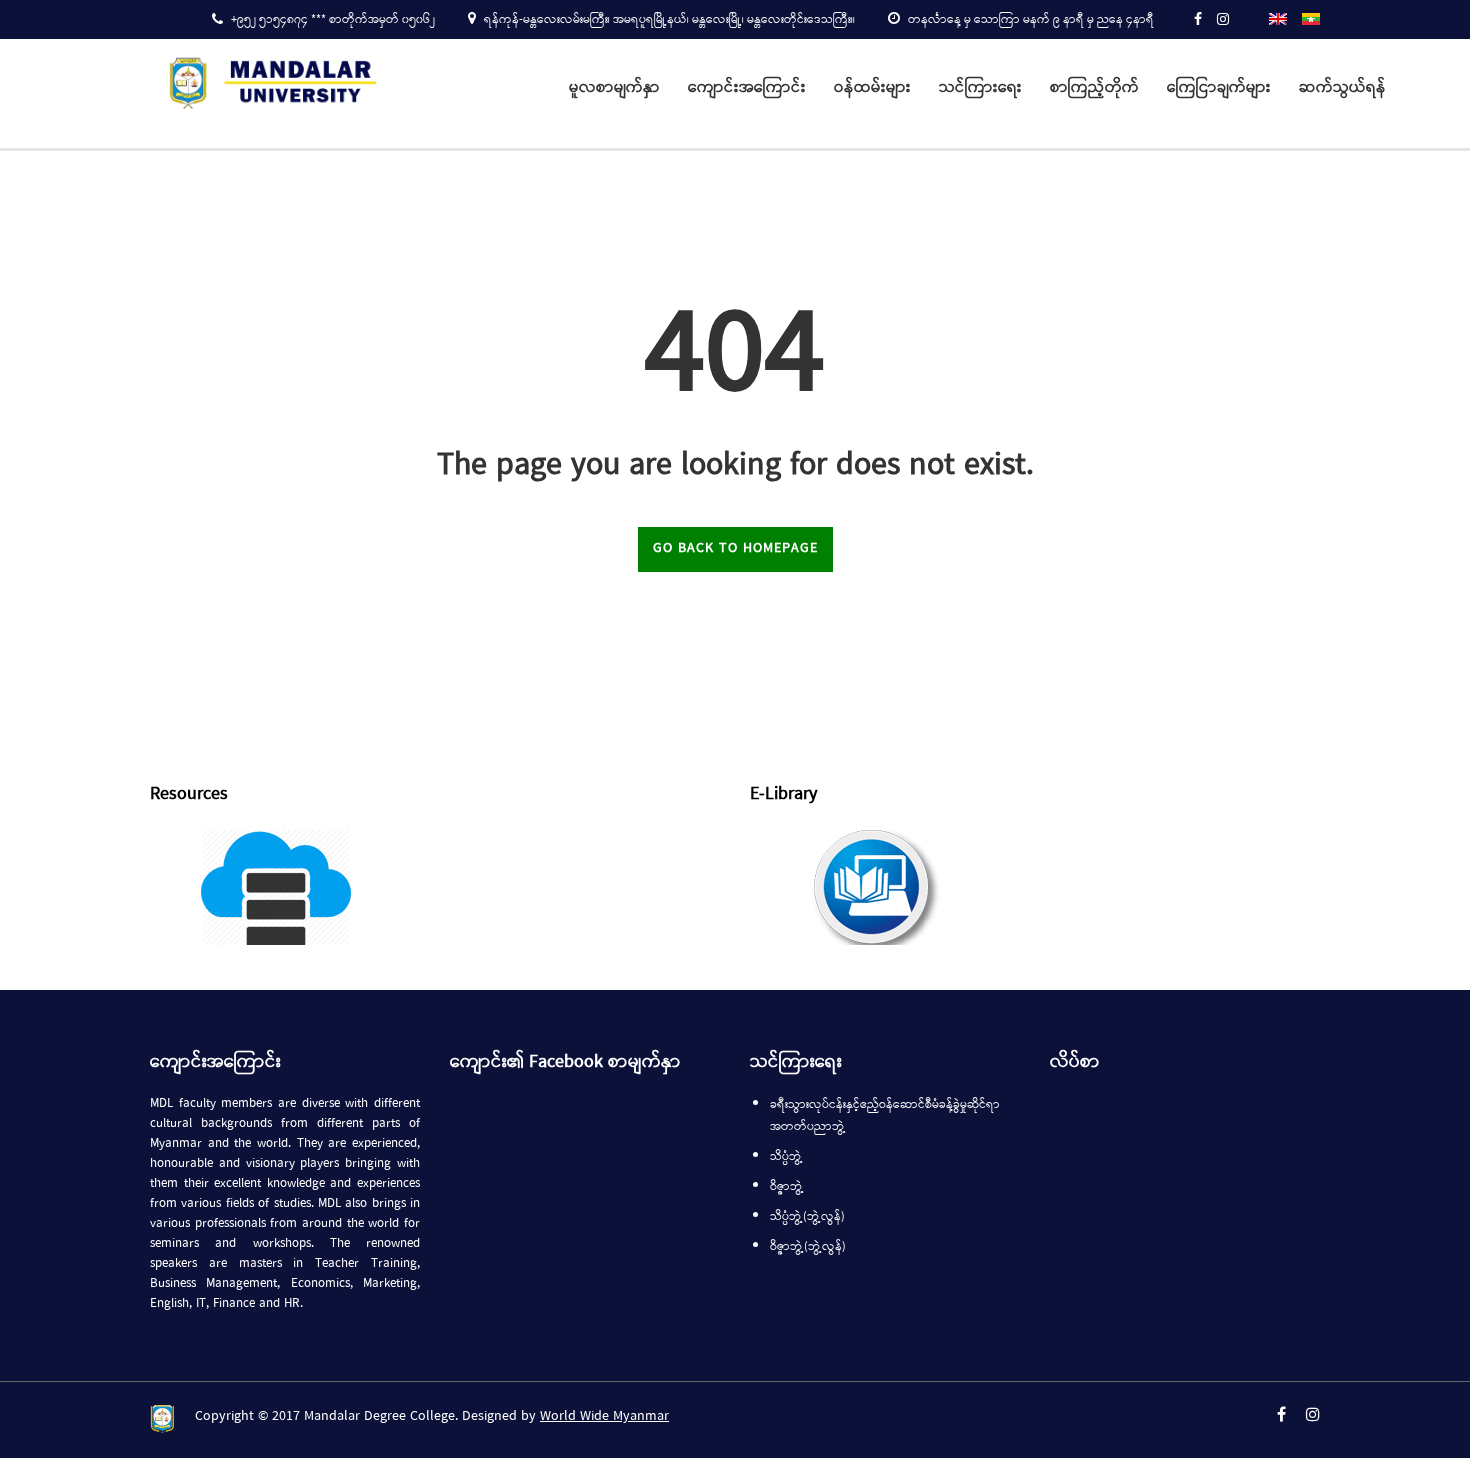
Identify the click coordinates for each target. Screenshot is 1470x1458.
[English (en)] (1278, 17)
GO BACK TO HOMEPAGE (735, 548)
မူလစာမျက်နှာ (614, 88)
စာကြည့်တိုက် (1094, 88)
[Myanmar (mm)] (1311, 17)
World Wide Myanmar (604, 1416)
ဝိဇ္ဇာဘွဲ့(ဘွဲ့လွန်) (808, 1247)
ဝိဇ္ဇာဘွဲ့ (787, 1187)
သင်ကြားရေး (980, 88)
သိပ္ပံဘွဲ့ (786, 1157)
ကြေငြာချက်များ (1219, 88)
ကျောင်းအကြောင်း (747, 88)
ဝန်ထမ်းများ (872, 88)
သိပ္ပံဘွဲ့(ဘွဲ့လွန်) (807, 1217)
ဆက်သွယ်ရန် (1342, 88)
